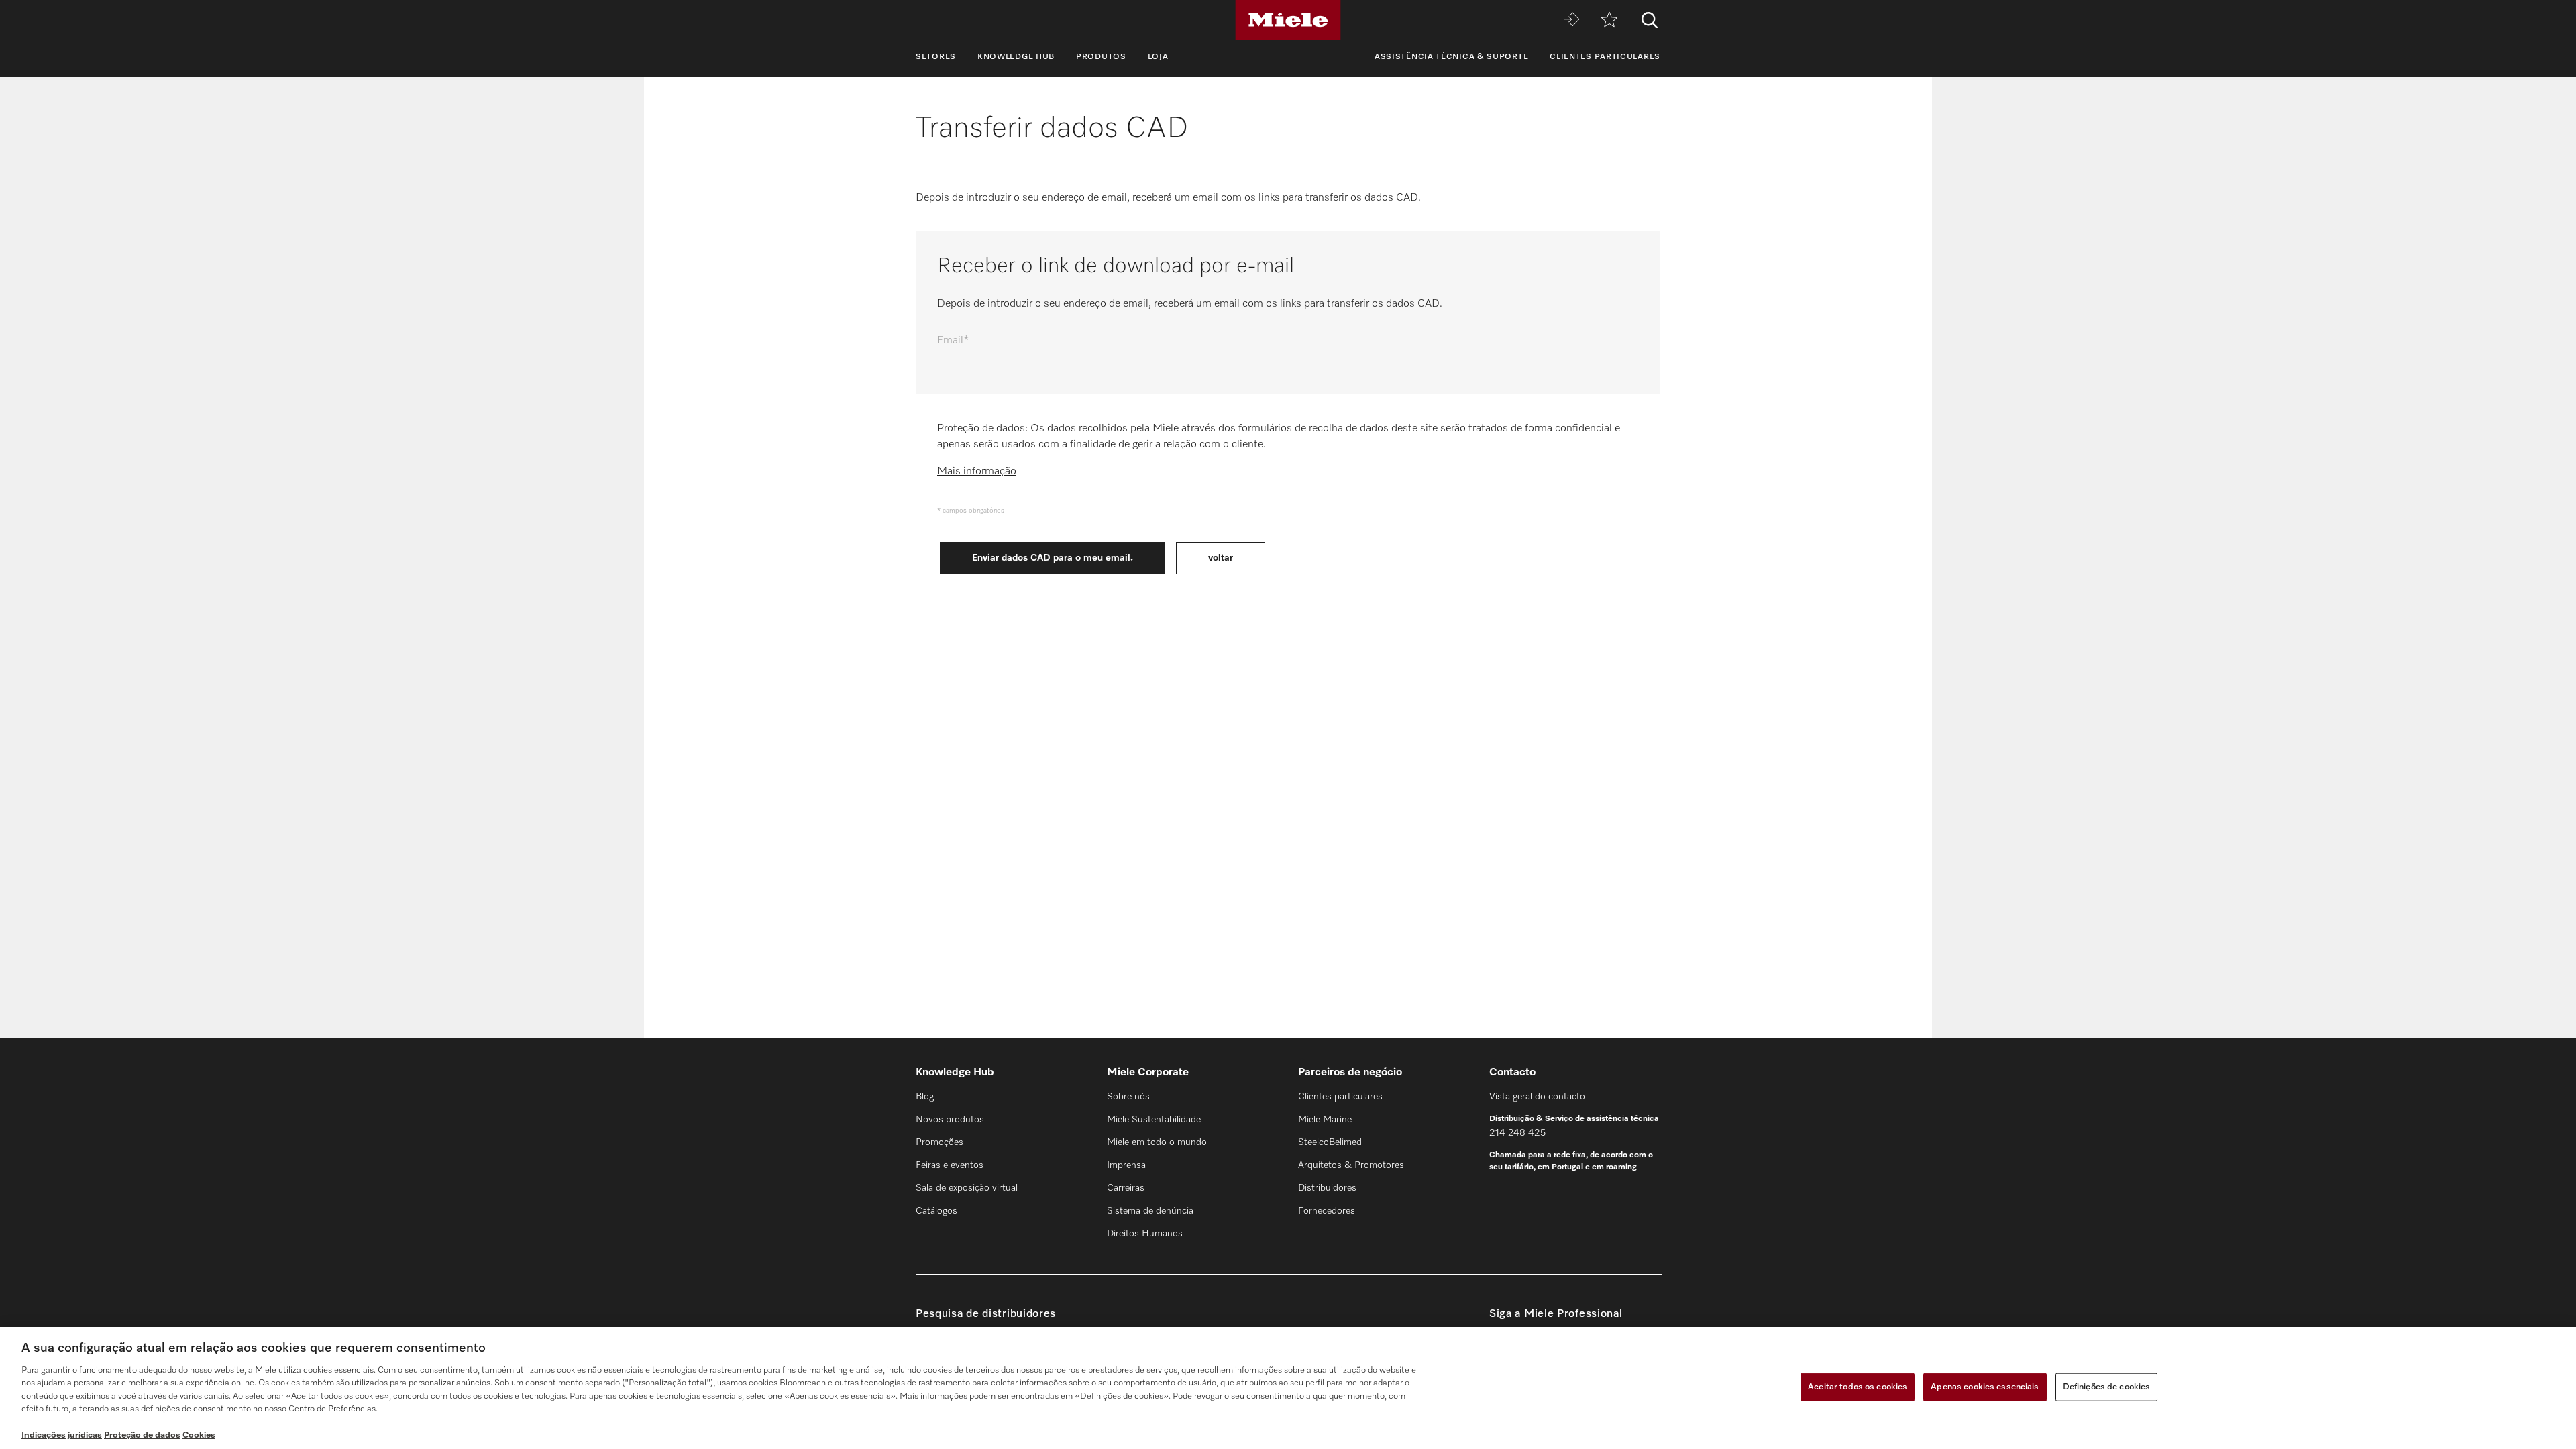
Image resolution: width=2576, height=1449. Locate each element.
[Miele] (1288, 20)
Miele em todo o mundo (1157, 1142)
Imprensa (1126, 1165)
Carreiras (1126, 1188)
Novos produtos (950, 1120)
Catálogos (936, 1211)
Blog (925, 1097)
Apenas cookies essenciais (1985, 1387)
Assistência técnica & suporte (1451, 57)
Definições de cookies (2107, 1387)
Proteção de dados (142, 1435)
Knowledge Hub (1016, 57)
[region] (1288, 1388)
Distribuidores (1327, 1188)
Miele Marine (1325, 1120)
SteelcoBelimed (1330, 1142)
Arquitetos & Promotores (1351, 1165)
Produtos (1101, 57)
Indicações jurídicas (62, 1435)
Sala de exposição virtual (967, 1188)
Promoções (940, 1142)
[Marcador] (1609, 20)
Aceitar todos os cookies (1858, 1387)
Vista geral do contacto (1537, 1097)
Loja (1158, 57)
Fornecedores (1327, 1211)
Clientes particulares (1605, 57)
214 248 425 (1517, 1133)
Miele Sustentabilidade (1154, 1120)
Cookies (199, 1435)
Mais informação (977, 472)
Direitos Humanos (1145, 1234)
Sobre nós (1128, 1097)
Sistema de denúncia (1150, 1211)
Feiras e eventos (950, 1165)
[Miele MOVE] (1572, 20)
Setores (936, 57)
